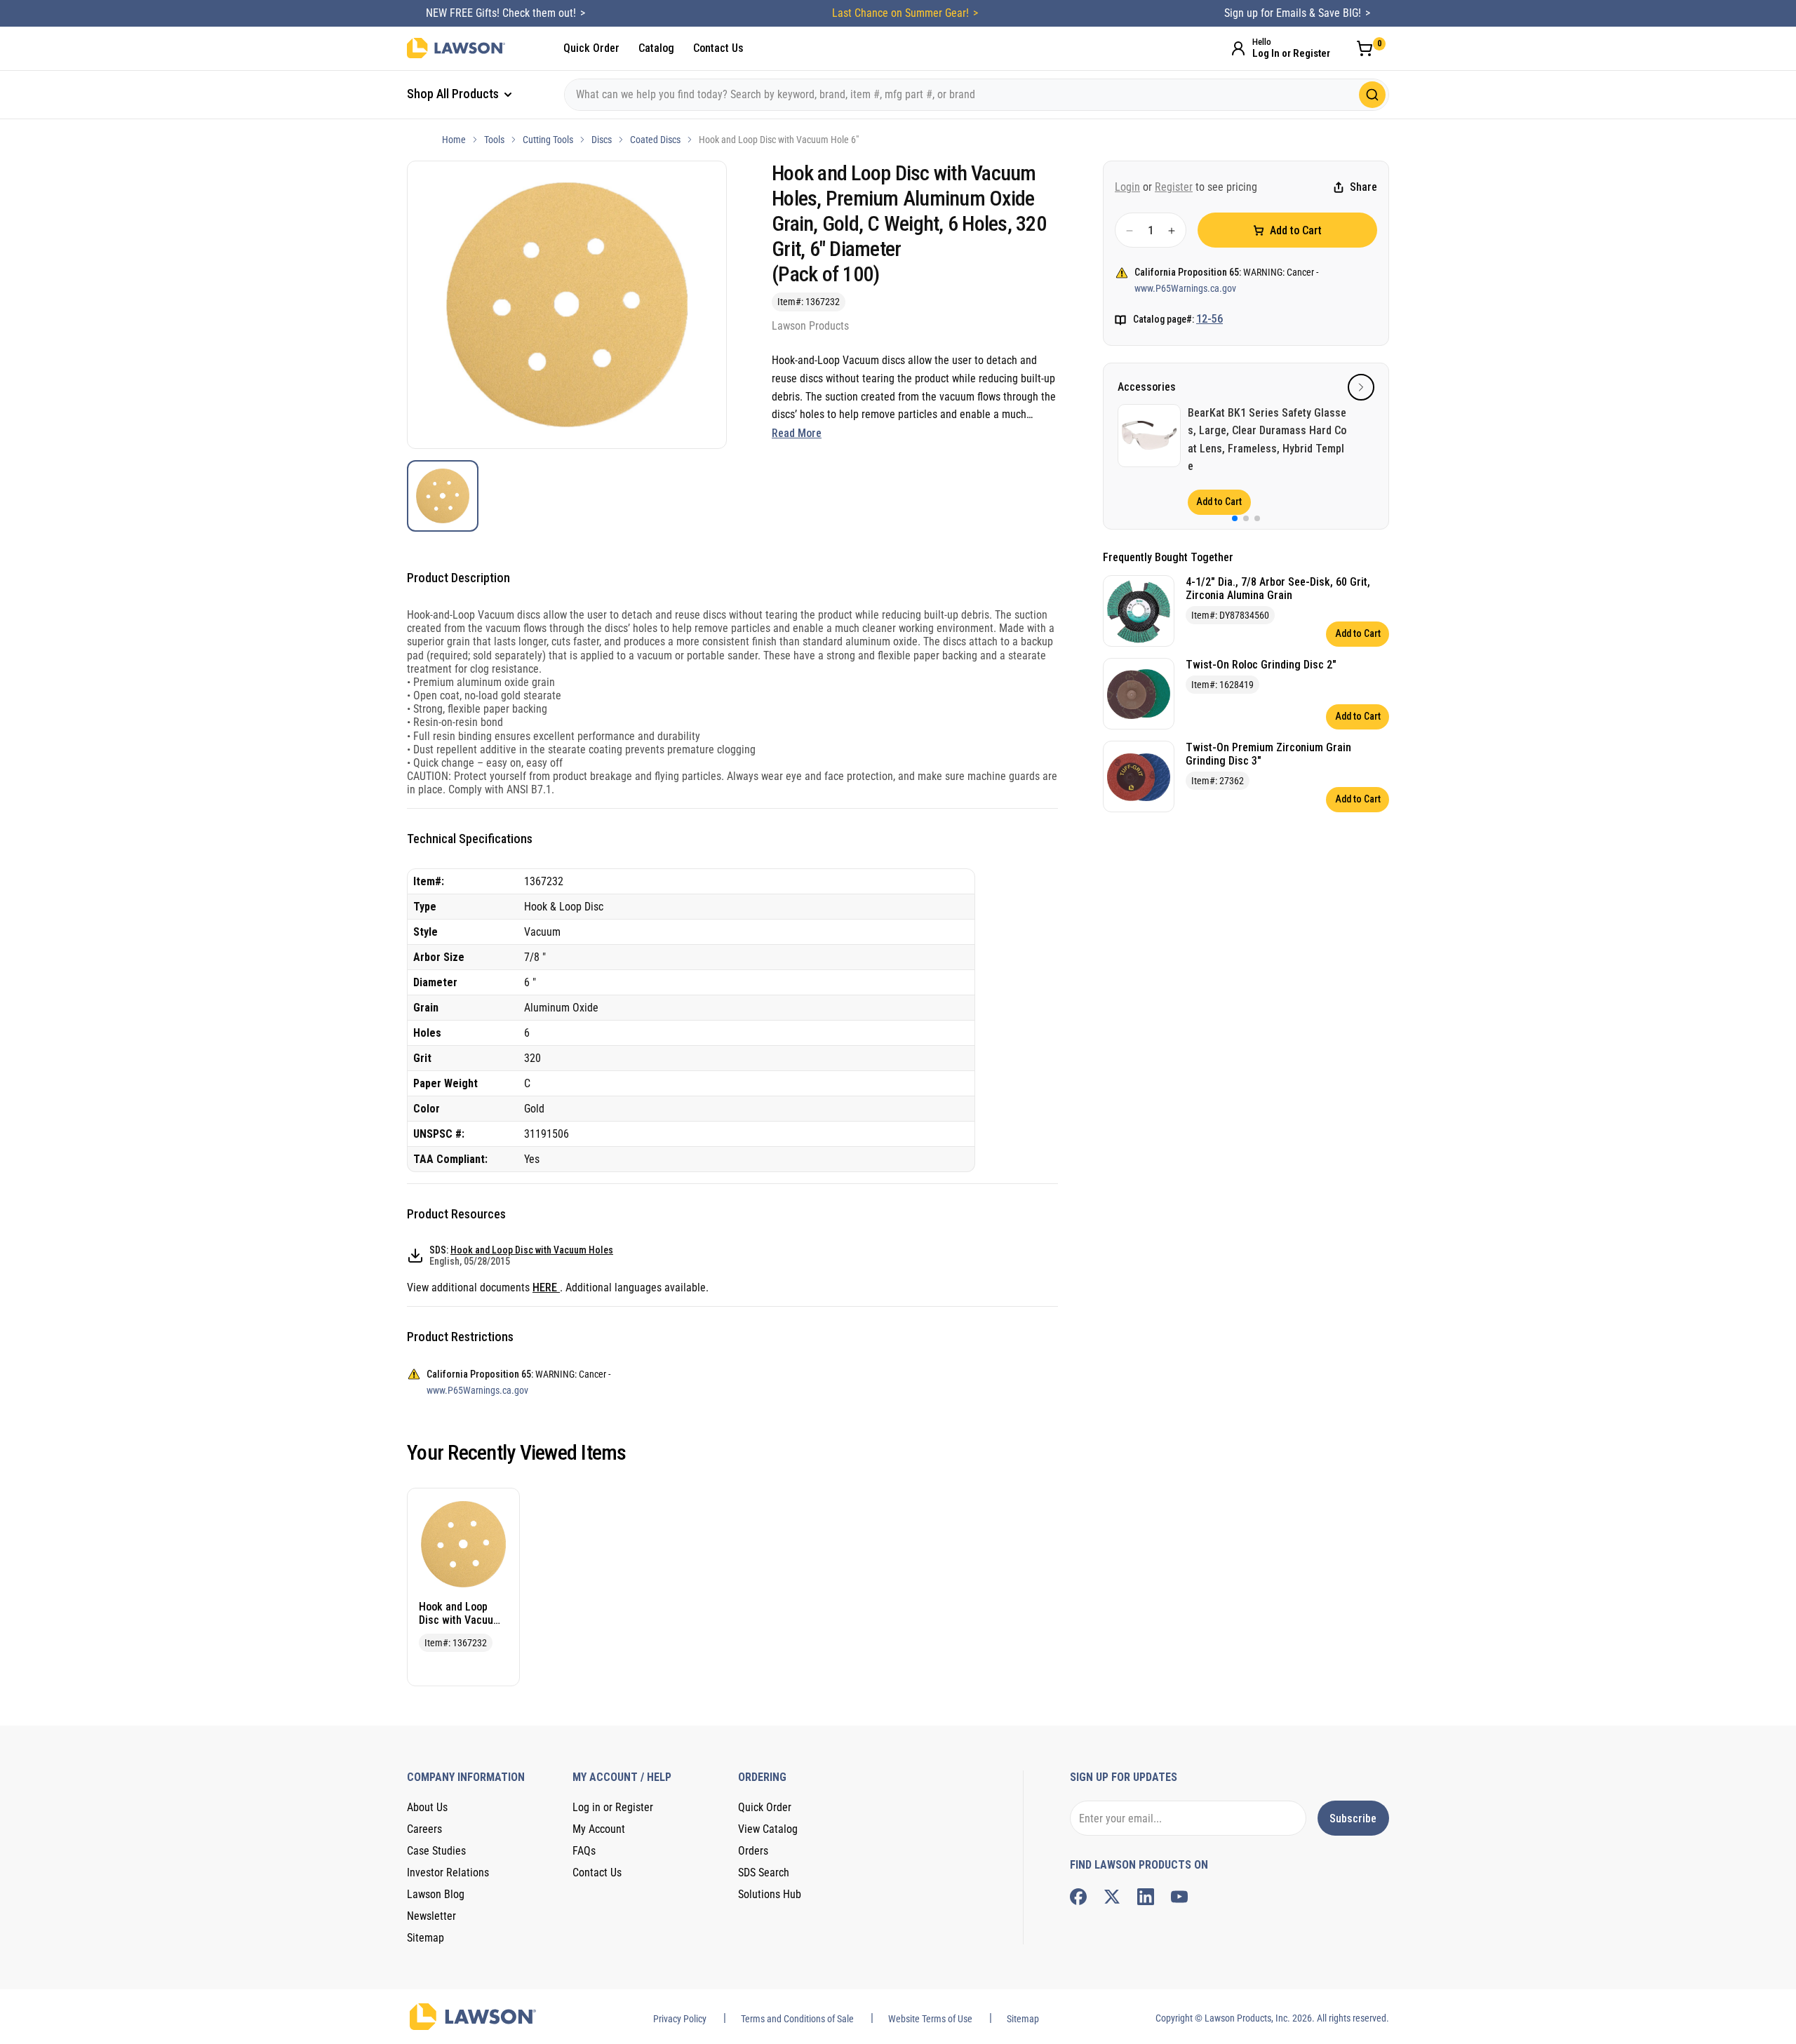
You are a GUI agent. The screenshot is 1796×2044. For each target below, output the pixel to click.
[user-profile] (1238, 48)
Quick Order (591, 48)
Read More (797, 433)
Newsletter (431, 1916)
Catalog (656, 48)
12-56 (1209, 320)
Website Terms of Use (930, 2019)
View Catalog (768, 1829)
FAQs (584, 1851)
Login (1127, 187)
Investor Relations (448, 1872)
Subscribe (1353, 1818)
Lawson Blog (436, 1894)
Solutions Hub (770, 1894)
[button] (1361, 387)
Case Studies (436, 1851)
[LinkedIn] (1146, 1897)
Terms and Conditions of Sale (797, 2019)
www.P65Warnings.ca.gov (1185, 288)
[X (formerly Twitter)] (1112, 1897)
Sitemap (425, 1938)
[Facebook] (1078, 1897)
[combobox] (977, 95)
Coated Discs (655, 140)
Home (454, 140)
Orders (753, 1851)
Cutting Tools (548, 140)
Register (1174, 187)
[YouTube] (1179, 1897)
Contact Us (718, 48)
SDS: (521, 1256)
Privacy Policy (680, 2019)
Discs (602, 140)
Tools (494, 140)
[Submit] (1372, 95)
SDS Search (764, 1872)
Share (1363, 188)
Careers (424, 1829)
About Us (427, 1807)
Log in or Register (613, 1807)
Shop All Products (454, 94)
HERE (546, 1287)
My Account (599, 1829)
